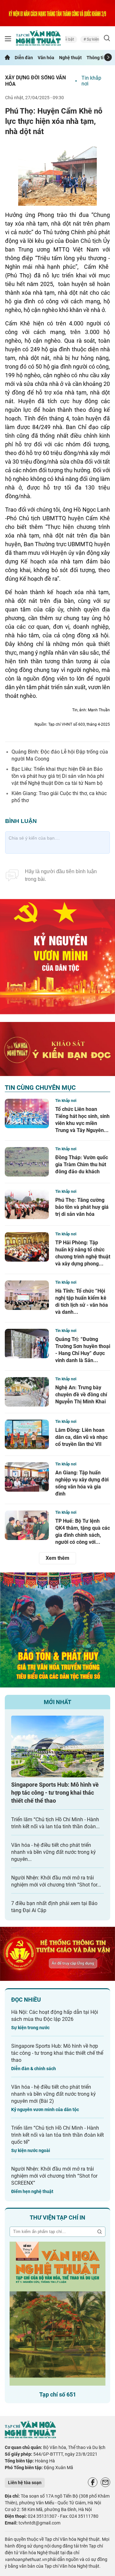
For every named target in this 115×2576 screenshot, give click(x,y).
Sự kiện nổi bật (88, 39)
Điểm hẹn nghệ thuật (32, 2191)
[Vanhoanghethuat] (7, 58)
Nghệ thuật (70, 58)
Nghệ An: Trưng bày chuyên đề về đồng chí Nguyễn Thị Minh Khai (81, 1395)
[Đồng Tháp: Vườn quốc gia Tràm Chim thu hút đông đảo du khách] (27, 1162)
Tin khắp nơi (91, 81)
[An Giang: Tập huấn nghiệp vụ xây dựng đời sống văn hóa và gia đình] (27, 1477)
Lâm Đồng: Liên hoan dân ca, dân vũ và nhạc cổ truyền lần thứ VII (81, 1437)
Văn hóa (46, 58)
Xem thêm (57, 1558)
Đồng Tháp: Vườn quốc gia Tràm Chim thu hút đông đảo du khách (82, 1164)
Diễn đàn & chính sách (34, 2069)
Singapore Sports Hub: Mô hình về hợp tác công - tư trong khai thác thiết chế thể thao (55, 1793)
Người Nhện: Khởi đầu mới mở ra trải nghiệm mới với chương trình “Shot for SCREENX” (54, 2176)
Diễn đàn (24, 58)
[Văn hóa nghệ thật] (30, 2437)
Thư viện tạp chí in (57, 2217)
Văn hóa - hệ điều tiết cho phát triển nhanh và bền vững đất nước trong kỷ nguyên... (54, 1852)
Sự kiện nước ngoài (31, 2150)
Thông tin (96, 58)
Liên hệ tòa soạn (25, 2483)
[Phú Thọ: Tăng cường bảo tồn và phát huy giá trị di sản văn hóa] (27, 1204)
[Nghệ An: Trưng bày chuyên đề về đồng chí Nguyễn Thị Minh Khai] (27, 1392)
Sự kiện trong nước (30, 2028)
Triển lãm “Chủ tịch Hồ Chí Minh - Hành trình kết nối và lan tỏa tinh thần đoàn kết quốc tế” (57, 2135)
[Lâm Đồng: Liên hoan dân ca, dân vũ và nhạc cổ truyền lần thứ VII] (27, 1434)
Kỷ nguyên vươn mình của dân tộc (45, 2109)
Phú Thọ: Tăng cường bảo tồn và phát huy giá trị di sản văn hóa (82, 1207)
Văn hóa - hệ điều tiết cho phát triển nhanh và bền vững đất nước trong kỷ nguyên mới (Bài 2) (54, 2094)
